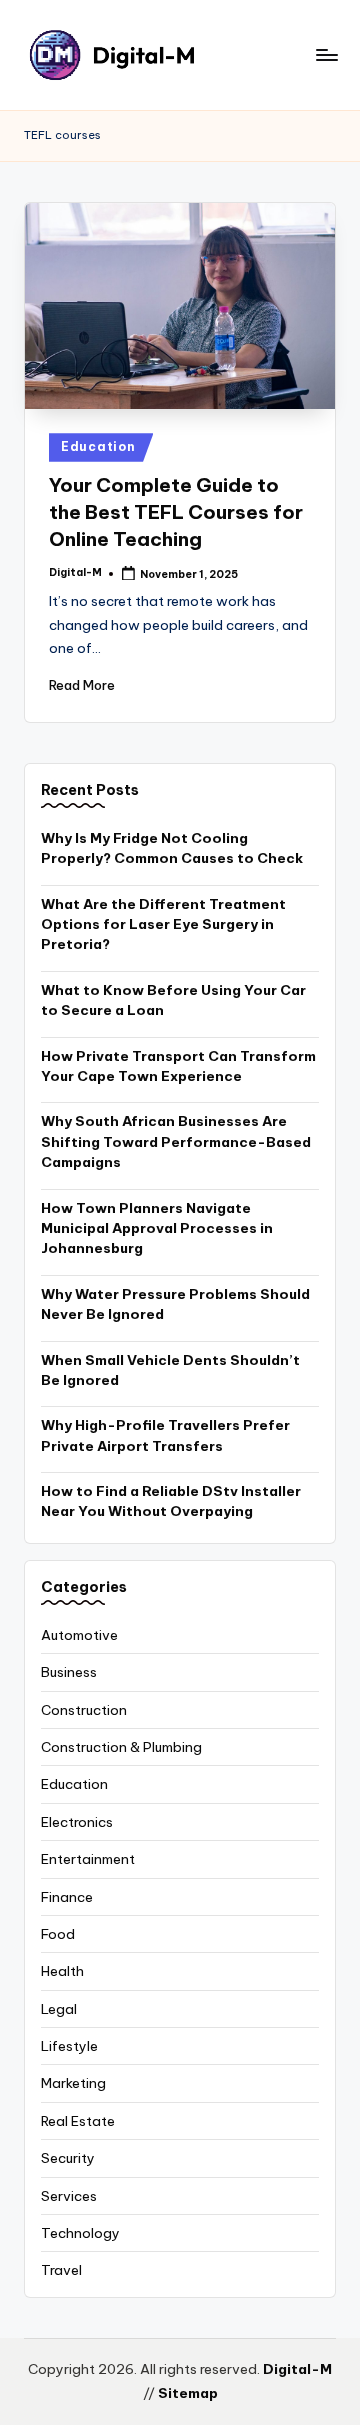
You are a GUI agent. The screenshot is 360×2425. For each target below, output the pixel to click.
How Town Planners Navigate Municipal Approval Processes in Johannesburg (157, 1228)
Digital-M (297, 2369)
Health (62, 1971)
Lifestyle (69, 2046)
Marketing (73, 2083)
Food (58, 1934)
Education (98, 446)
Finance (67, 1897)
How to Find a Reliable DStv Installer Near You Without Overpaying (171, 1501)
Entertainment (88, 1859)
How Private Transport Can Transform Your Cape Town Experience (178, 1066)
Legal (59, 2009)
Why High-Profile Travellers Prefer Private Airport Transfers (165, 1435)
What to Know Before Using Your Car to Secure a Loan (173, 1000)
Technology (80, 2233)
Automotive (79, 1635)
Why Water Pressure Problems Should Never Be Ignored (175, 1304)
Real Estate (78, 2121)
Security (68, 2158)
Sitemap (188, 2393)
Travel (61, 2270)
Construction (84, 1710)
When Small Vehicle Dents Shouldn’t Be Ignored (170, 1370)
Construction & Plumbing (121, 1747)
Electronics (77, 1822)
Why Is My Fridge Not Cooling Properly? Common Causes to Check (172, 848)
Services (69, 2196)
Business (69, 1672)
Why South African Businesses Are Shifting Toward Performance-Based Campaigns (176, 1141)
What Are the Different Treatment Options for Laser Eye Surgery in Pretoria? (163, 924)
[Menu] (326, 54)
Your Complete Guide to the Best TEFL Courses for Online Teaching (176, 512)
